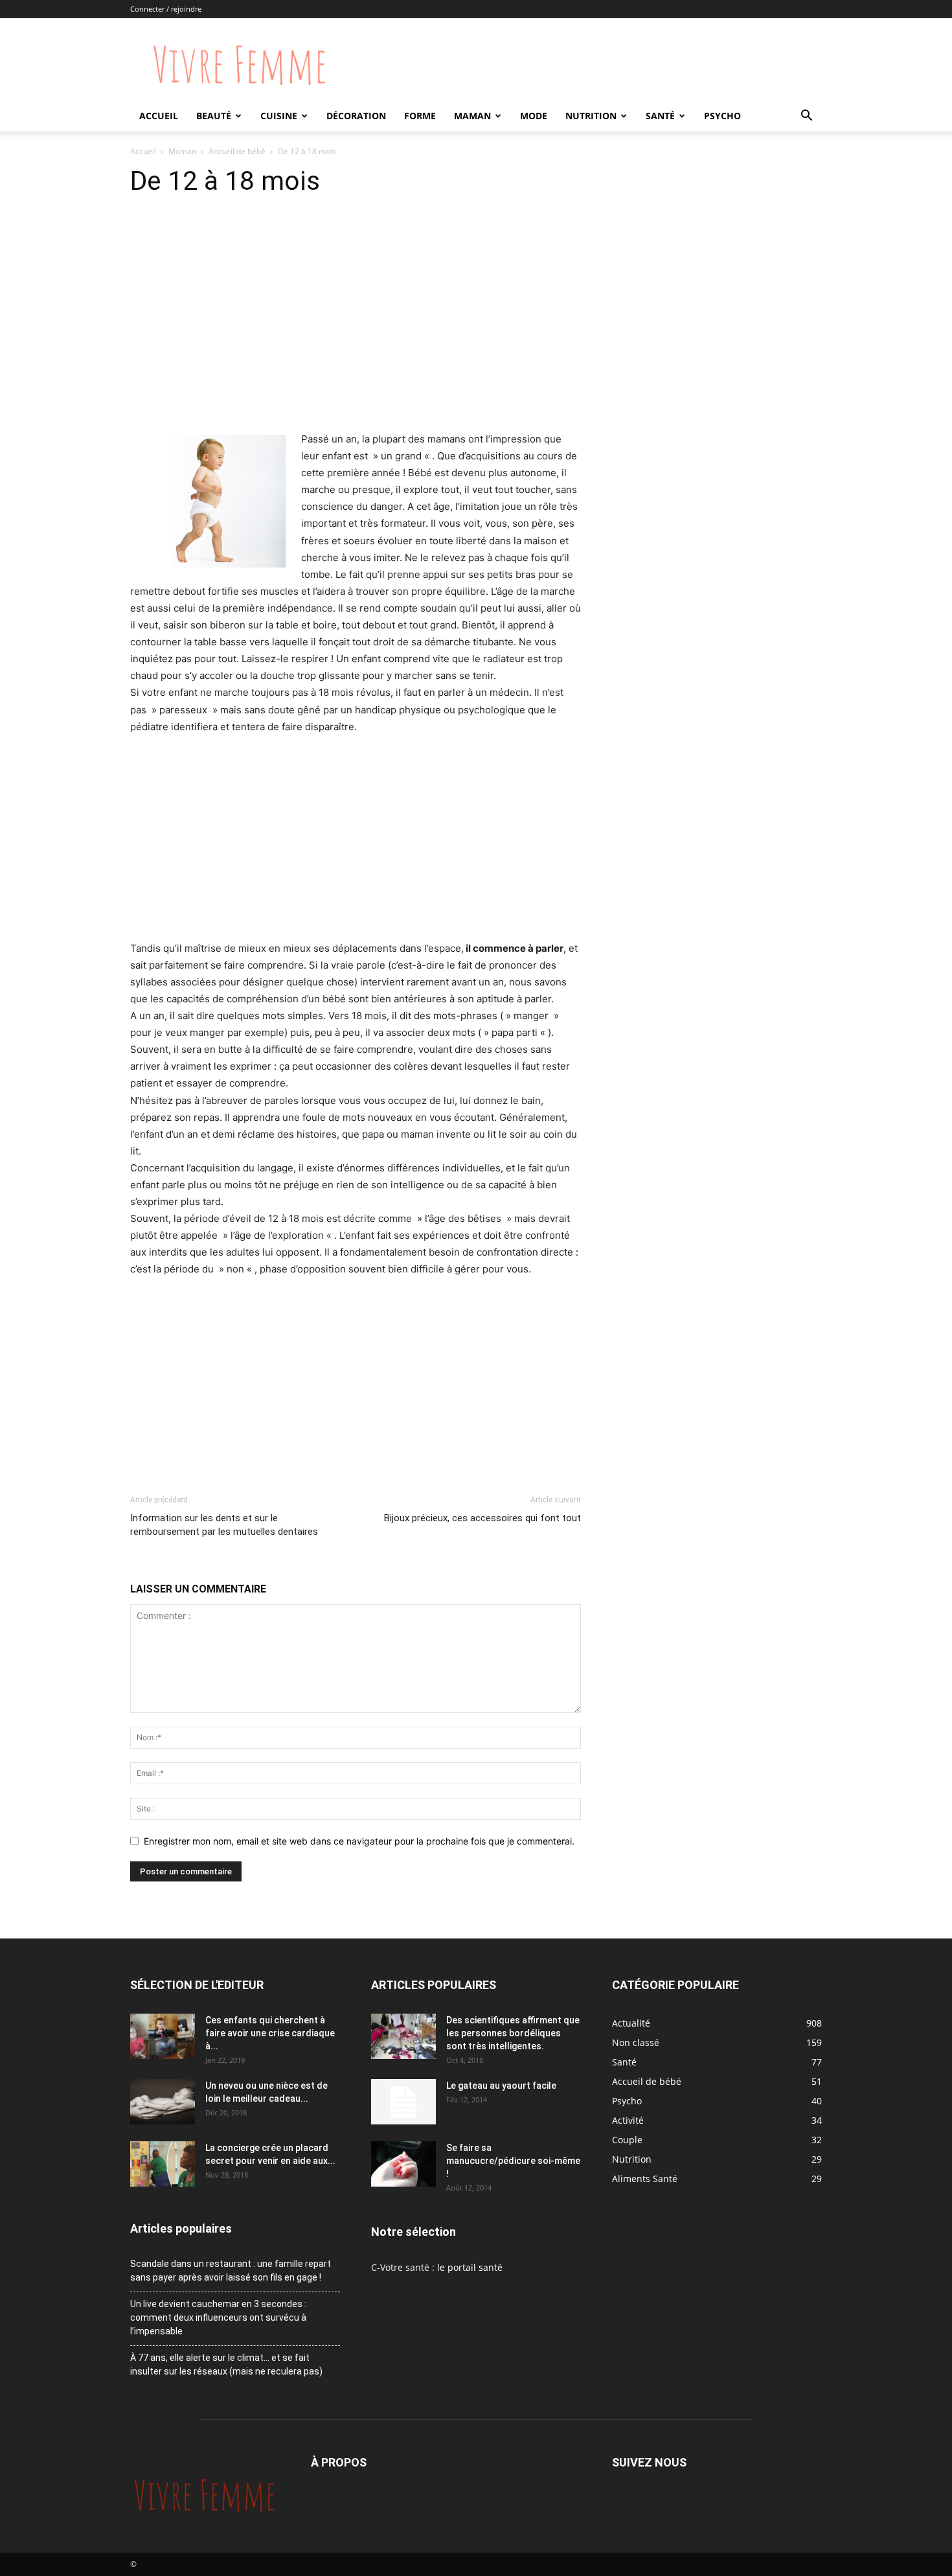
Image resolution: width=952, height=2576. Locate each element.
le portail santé (470, 2267)
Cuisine (279, 116)
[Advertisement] (356, 334)
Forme (420, 116)
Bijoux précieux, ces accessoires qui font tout (482, 1518)
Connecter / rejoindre (166, 9)
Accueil (159, 116)
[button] (806, 117)
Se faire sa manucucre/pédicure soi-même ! (513, 2161)
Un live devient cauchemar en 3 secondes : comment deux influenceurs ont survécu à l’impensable (218, 2317)
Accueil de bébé (237, 151)
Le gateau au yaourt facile (501, 2086)
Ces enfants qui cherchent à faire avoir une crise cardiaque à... (270, 2033)
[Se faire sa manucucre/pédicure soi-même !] (403, 2164)
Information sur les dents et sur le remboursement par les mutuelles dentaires (224, 1525)
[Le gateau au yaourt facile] (403, 2102)
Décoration (356, 116)
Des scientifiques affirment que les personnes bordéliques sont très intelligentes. (513, 2033)
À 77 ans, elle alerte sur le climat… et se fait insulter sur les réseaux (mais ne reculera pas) (226, 2364)
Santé (660, 116)
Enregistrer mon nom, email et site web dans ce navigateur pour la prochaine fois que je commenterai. (359, 1841)
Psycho (722, 116)
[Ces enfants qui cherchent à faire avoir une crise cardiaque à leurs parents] (163, 2036)
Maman (472, 116)
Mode (534, 116)
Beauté (214, 116)
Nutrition (591, 116)
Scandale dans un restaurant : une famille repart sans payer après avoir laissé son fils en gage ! (231, 2271)
